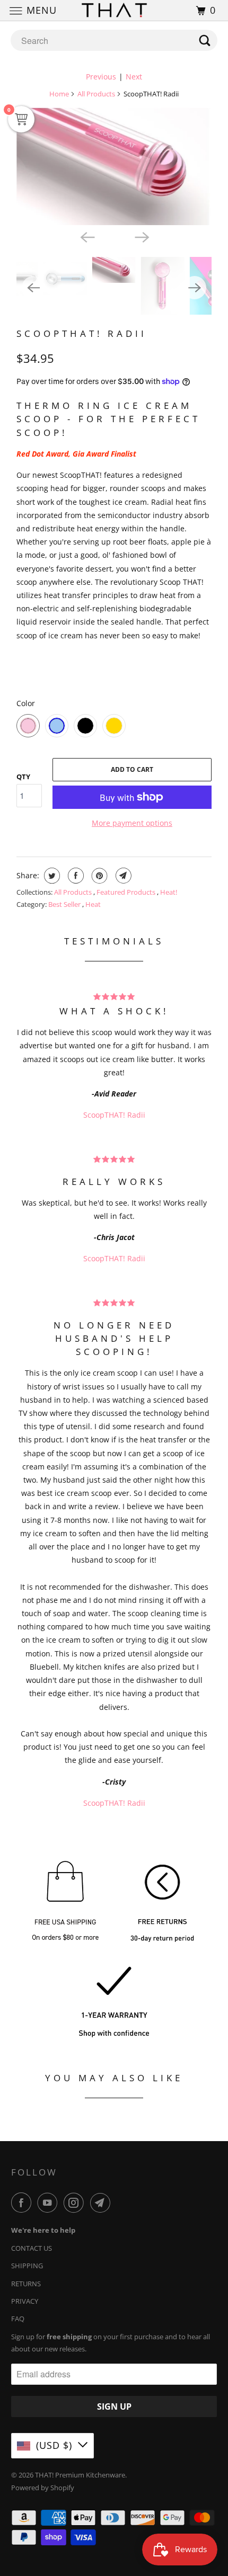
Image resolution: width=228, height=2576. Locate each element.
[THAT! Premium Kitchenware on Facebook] (23, 2203)
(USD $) (54, 2445)
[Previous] (86, 237)
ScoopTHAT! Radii (82, 333)
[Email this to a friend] (122, 876)
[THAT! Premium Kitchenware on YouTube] (49, 2203)
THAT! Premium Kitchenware (80, 2475)
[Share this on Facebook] (74, 876)
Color (26, 703)
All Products (96, 94)
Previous (101, 77)
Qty (23, 777)
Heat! (169, 892)
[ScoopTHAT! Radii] (114, 166)
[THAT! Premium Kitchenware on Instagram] (76, 2203)
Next (134, 77)
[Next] (142, 237)
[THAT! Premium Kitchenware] (114, 10)
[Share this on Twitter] (51, 876)
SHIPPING (27, 2266)
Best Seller (65, 904)
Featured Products (127, 892)
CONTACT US (32, 2248)
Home (59, 94)
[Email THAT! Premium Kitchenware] (102, 2203)
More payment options (132, 823)
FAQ (18, 2319)
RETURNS (26, 2284)
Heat (93, 904)
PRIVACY (25, 2301)
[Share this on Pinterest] (98, 876)
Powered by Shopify (43, 2488)
